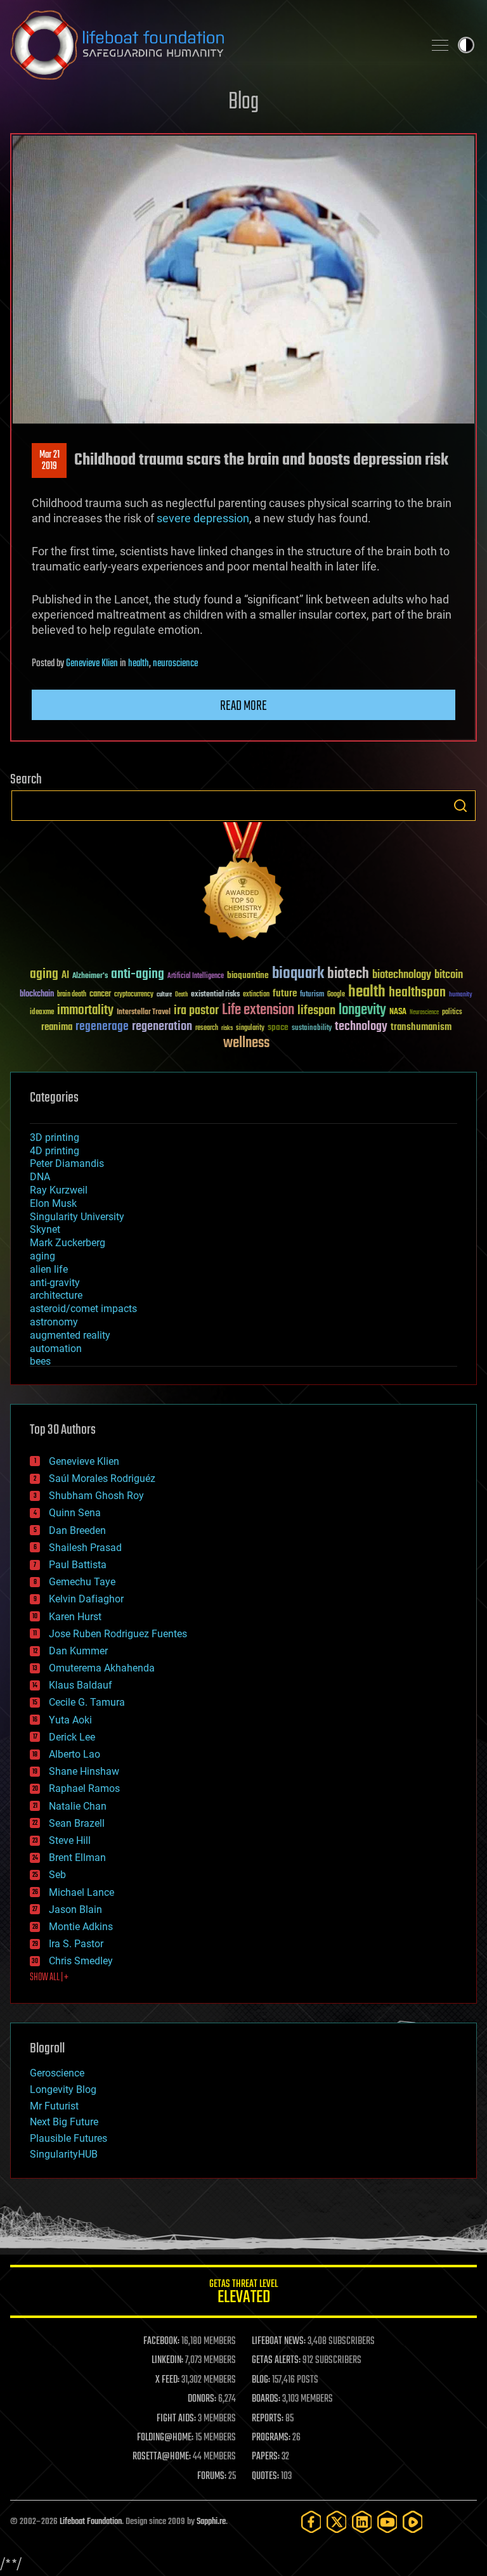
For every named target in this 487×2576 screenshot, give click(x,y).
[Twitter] (337, 2522)
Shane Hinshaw (84, 1771)
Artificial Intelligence (196, 976)
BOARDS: (266, 2399)
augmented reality (70, 1335)
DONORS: (202, 2399)
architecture (56, 1295)
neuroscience (175, 664)
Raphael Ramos (84, 1788)
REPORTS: (268, 2419)
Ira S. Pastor (76, 1944)
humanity (461, 995)
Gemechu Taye (82, 1582)
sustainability (312, 1029)
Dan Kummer (78, 1651)
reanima (57, 1027)
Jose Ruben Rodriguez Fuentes (118, 1634)
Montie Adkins (81, 1927)
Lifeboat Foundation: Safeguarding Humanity (212, 45)
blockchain (37, 995)
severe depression (203, 518)
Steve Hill (70, 1840)
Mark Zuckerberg (68, 1243)
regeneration (162, 1027)
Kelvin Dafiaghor (86, 1599)
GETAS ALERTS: (276, 2360)
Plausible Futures (68, 2138)
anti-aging (138, 975)
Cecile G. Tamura (87, 1702)
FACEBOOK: (161, 2341)
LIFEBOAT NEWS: (279, 2341)
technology (361, 1027)
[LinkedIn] (362, 2522)
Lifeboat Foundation (91, 2522)
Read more (243, 706)
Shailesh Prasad (85, 1548)
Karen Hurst (75, 1617)
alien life (49, 1269)
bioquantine (248, 975)
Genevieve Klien (92, 664)
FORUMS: (212, 2476)
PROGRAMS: (271, 2438)
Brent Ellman (77, 1858)
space (278, 1027)
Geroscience (57, 2073)
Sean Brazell (77, 1823)
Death (181, 995)
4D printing (55, 1151)
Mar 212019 (49, 461)
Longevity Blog (63, 2090)
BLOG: (261, 2380)
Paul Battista (78, 1565)
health (139, 664)
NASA (398, 1012)
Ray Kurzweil (59, 1190)
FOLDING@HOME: (165, 2438)
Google (336, 995)
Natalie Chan (78, 1806)
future (285, 994)
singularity (250, 1028)
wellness (246, 1043)
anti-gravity (55, 1283)
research (207, 1028)
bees (40, 1361)
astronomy (54, 1322)
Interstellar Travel (144, 1013)
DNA (40, 1177)
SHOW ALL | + (49, 1978)
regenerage (102, 1027)
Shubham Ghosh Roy (96, 1496)
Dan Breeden (77, 1530)
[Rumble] (413, 2522)
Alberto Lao (75, 1754)
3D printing (55, 1137)
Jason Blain (75, 1909)
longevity (362, 1010)
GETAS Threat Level (243, 2294)
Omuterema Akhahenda (102, 1668)
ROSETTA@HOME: (162, 2457)
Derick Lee (72, 1737)
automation (56, 1349)
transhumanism (421, 1027)
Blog (243, 102)
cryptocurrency (134, 995)
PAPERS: (266, 2457)
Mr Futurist (54, 2106)
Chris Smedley (81, 1961)
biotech (348, 974)
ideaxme (42, 1013)
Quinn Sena (75, 1513)
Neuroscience (424, 1013)
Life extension (258, 1010)
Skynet (45, 1229)
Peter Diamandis (67, 1163)
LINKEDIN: (167, 2360)
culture (164, 995)
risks (227, 1028)
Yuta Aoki (70, 1720)
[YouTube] (387, 2522)
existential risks (215, 995)
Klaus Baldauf (81, 1685)
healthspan (417, 993)
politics (452, 1013)
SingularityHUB (64, 2154)
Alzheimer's (90, 976)
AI (65, 976)
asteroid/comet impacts (83, 1309)
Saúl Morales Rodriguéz (102, 1478)
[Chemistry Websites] (243, 884)
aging (44, 975)
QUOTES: (265, 2476)
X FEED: (167, 2380)
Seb (57, 1875)
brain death (72, 995)
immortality (85, 1010)
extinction (256, 995)
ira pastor (196, 1011)
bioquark (298, 974)
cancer (100, 995)
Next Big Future (64, 2122)
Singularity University (77, 1217)
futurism (312, 995)
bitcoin (449, 975)
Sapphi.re (211, 2522)
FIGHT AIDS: (176, 2419)
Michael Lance (81, 1892)
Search (460, 806)
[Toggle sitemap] (440, 45)
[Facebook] (311, 2522)
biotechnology (402, 975)
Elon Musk (53, 1203)
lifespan (316, 1011)
